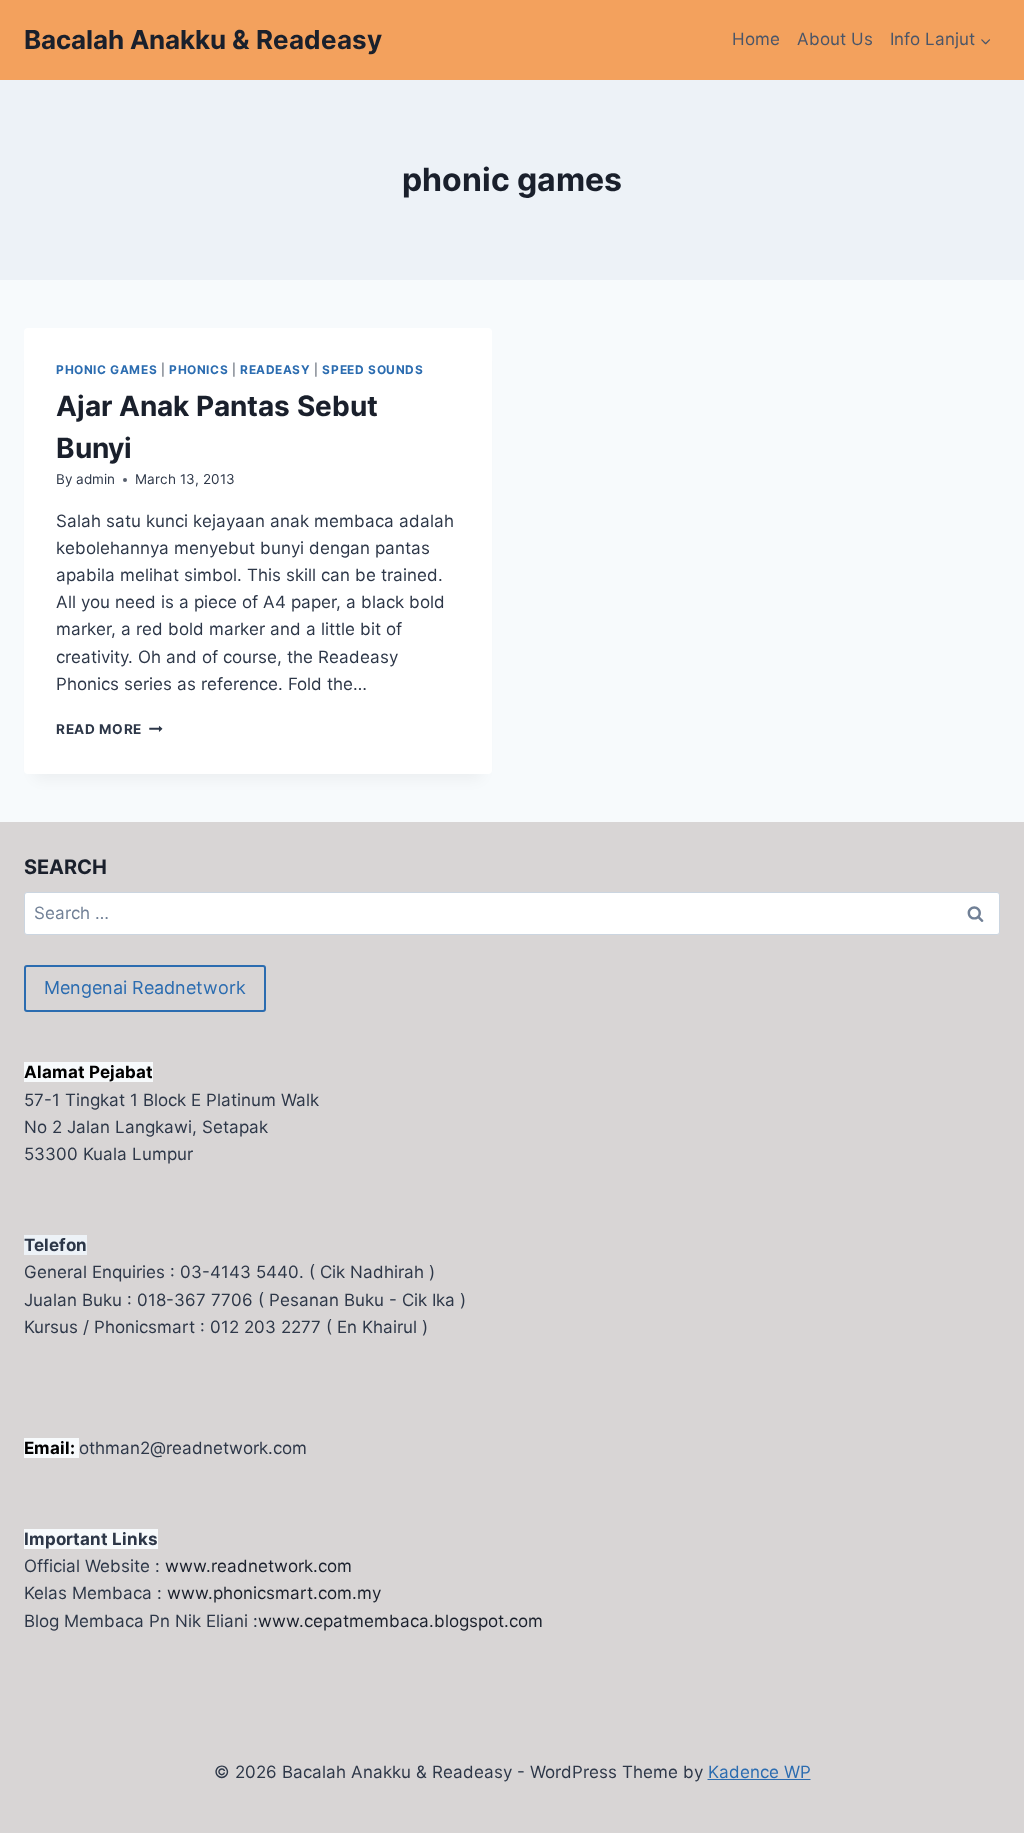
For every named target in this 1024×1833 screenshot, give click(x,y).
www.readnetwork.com (258, 1566)
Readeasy (275, 369)
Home (756, 39)
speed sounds (372, 369)
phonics (198, 369)
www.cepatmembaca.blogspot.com (400, 1621)
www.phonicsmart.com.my (274, 1593)
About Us (835, 39)
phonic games (106, 369)
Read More (109, 729)
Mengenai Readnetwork (145, 987)
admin (95, 479)
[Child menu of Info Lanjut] (940, 40)
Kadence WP (759, 1772)
